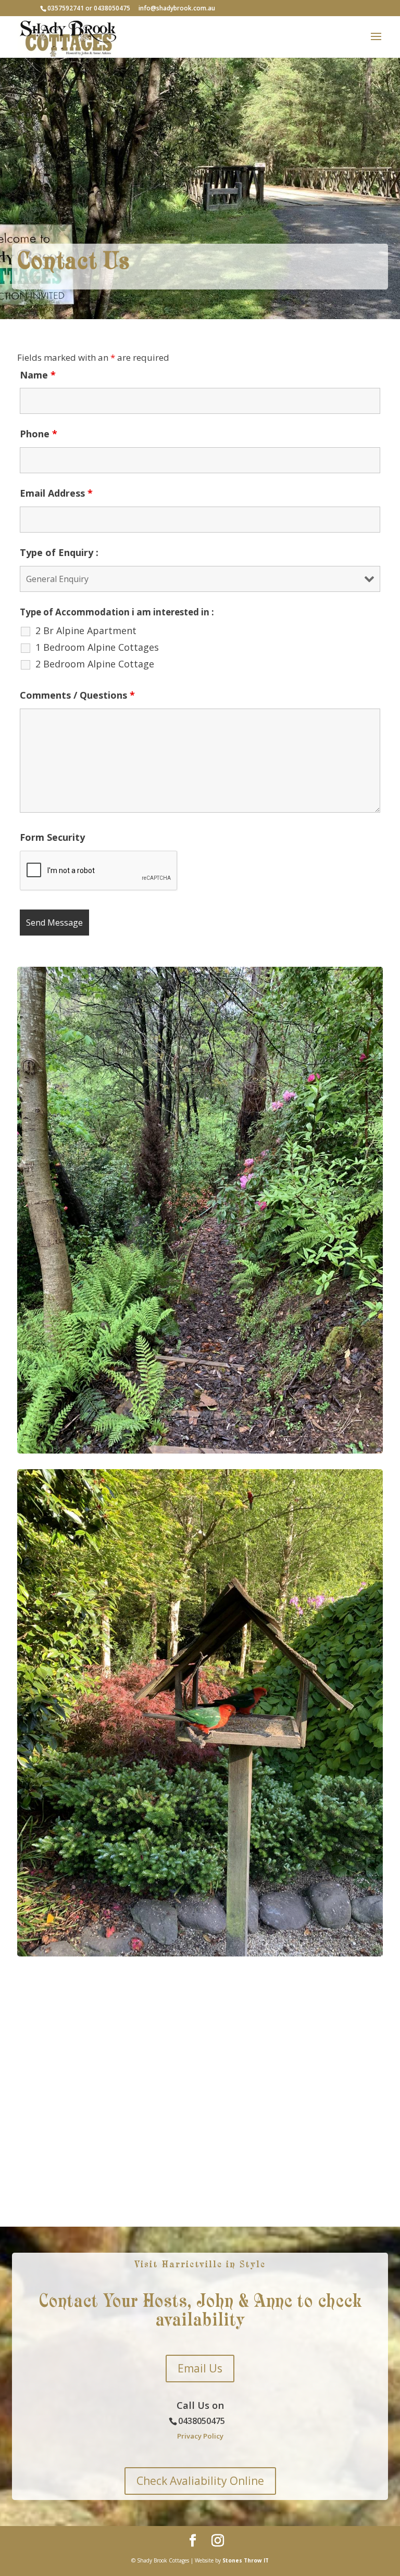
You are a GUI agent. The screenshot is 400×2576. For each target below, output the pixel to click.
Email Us (200, 2368)
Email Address (56, 493)
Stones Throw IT (246, 2560)
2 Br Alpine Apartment (86, 630)
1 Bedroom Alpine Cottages (97, 647)
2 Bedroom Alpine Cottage (95, 664)
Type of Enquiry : (59, 552)
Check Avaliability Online (200, 2481)
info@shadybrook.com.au (177, 8)
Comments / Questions (77, 695)
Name (38, 375)
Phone (39, 434)
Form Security (52, 837)
